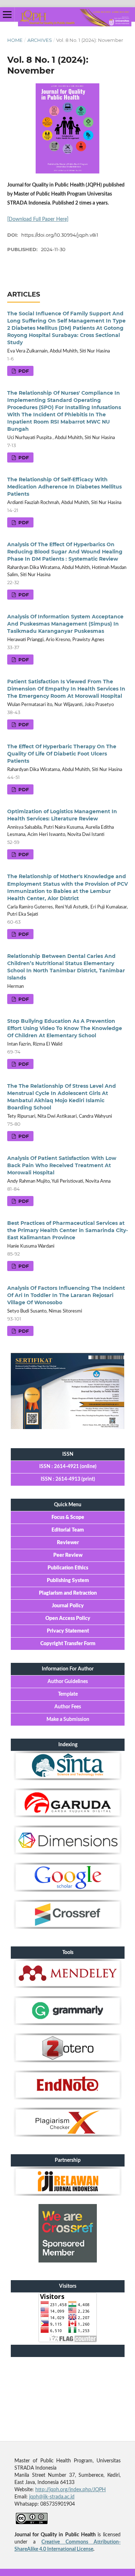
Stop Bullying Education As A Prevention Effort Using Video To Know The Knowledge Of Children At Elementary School (65, 1028)
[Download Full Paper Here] (38, 219)
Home (15, 40)
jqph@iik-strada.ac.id (52, 2497)
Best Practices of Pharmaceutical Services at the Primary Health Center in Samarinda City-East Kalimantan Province (67, 1230)
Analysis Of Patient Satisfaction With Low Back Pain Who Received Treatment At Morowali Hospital (62, 1165)
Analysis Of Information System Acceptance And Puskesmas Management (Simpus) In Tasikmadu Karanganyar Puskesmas (65, 624)
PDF (23, 371)
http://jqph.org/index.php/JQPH (71, 2490)
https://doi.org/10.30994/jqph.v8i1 (60, 235)
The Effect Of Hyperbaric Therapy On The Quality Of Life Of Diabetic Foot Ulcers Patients (62, 754)
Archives (40, 40)
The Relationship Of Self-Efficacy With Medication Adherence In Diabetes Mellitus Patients (64, 487)
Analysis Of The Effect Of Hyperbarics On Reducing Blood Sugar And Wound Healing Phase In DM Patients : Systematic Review (65, 552)
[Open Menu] (7, 14)
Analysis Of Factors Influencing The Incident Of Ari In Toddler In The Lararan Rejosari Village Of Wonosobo (66, 1295)
